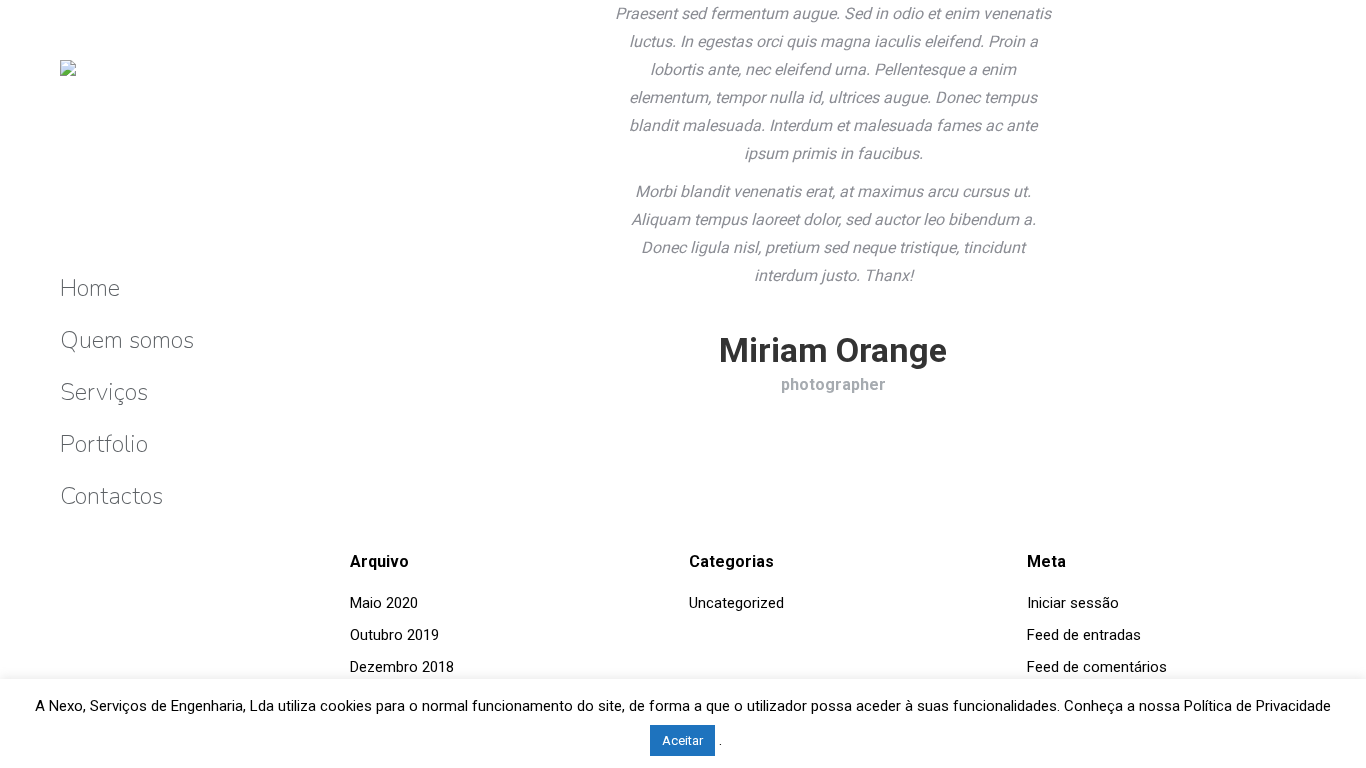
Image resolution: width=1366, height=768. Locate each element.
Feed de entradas (1084, 635)
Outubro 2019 (394, 635)
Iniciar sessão (1073, 603)
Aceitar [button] (682, 740)
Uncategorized (736, 603)
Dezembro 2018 (402, 667)
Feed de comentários (1097, 667)
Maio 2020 (384, 603)
